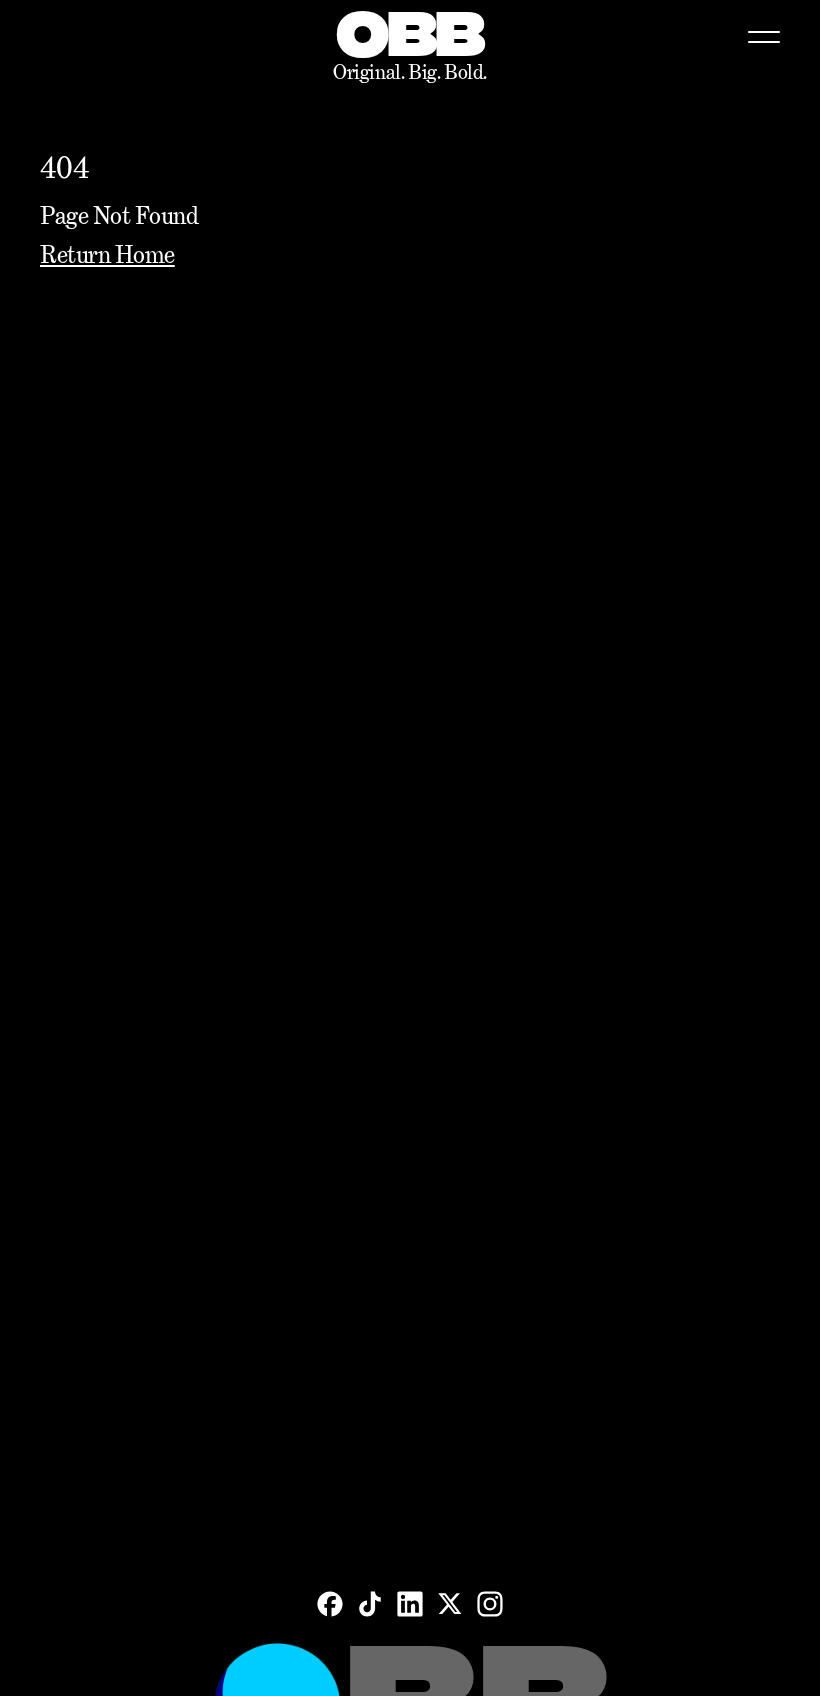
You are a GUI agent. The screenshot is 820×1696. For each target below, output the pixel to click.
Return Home (107, 254)
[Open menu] (764, 37)
